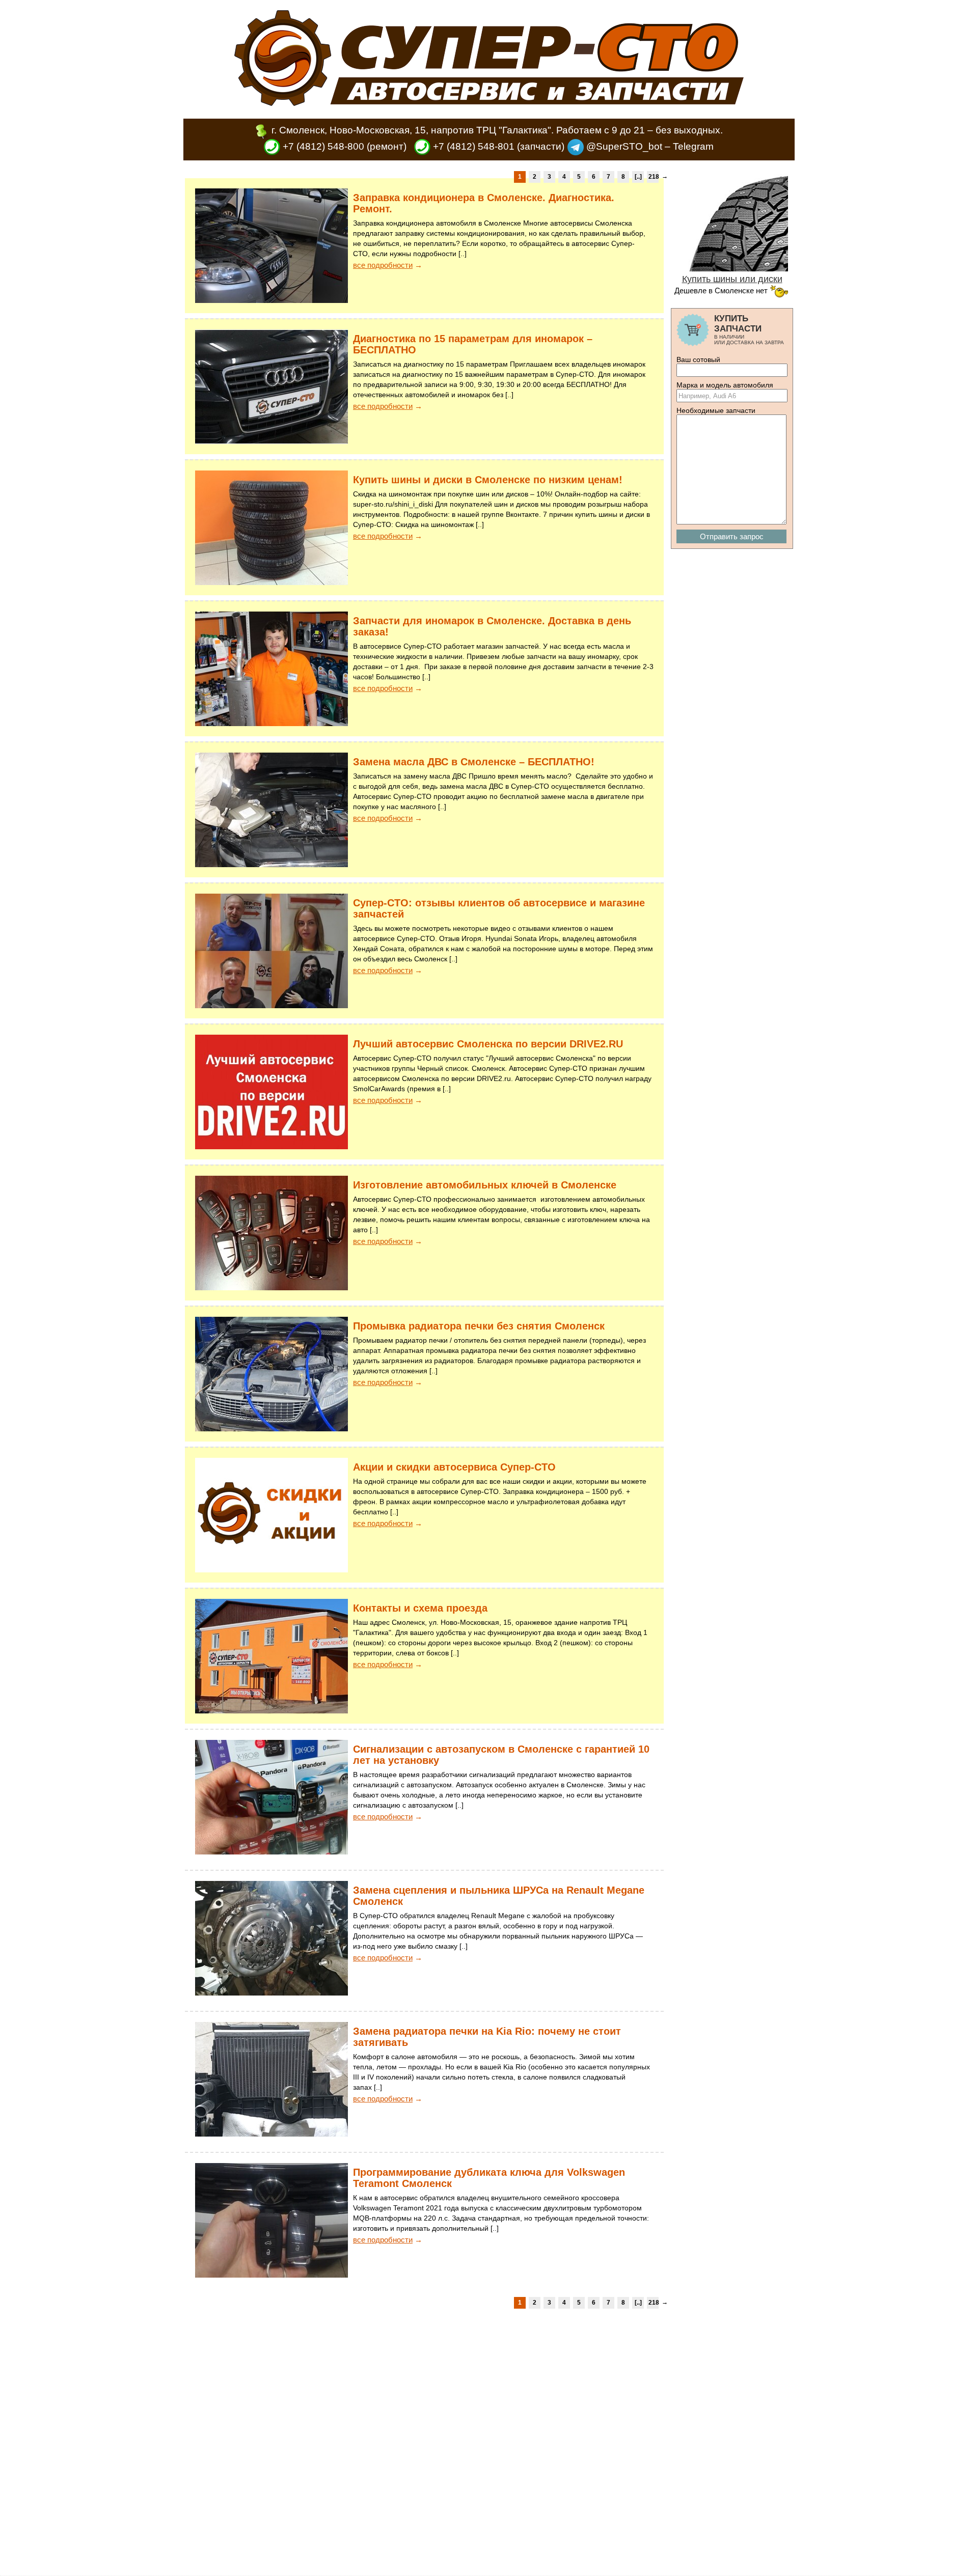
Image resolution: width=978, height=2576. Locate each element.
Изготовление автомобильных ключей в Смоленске (485, 1185)
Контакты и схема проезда (420, 1608)
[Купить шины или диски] (732, 268)
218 (654, 177)
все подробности (383, 265)
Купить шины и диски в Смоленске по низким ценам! (488, 480)
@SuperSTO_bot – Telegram (649, 146)
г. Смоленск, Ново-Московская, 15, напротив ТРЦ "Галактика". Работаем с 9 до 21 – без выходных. (497, 130)
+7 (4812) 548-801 (472, 146)
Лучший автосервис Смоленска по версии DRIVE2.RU (488, 1044)
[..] (638, 177)
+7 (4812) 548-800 (322, 146)
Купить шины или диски (732, 279)
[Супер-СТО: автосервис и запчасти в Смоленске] (489, 103)
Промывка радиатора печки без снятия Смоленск (479, 1326)
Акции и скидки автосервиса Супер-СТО (454, 1467)
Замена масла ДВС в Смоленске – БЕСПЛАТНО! (474, 762)
